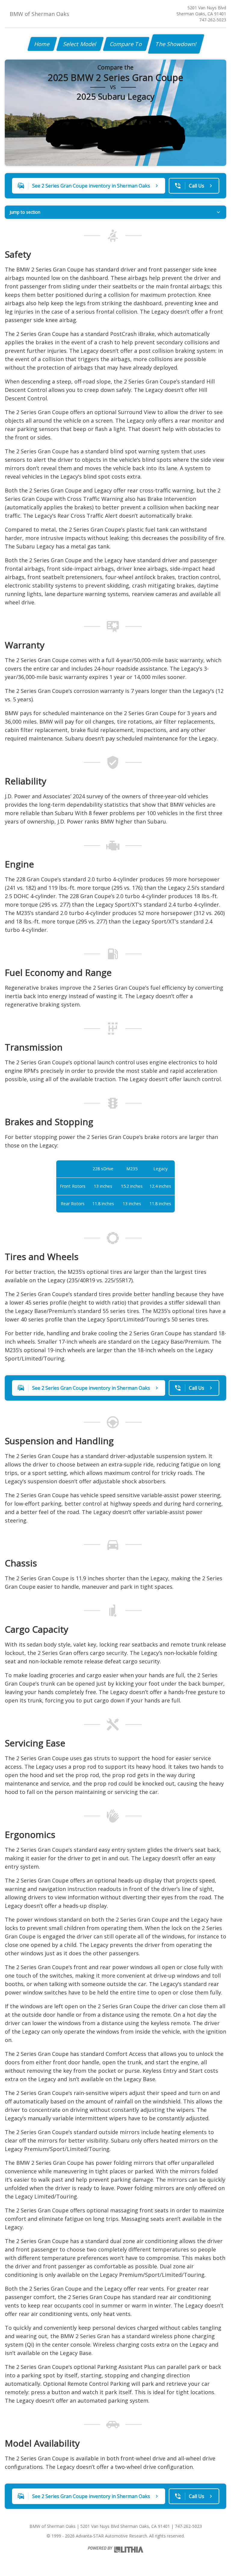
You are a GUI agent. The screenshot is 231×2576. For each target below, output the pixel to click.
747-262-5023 (213, 20)
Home (42, 44)
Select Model (80, 44)
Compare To (126, 44)
